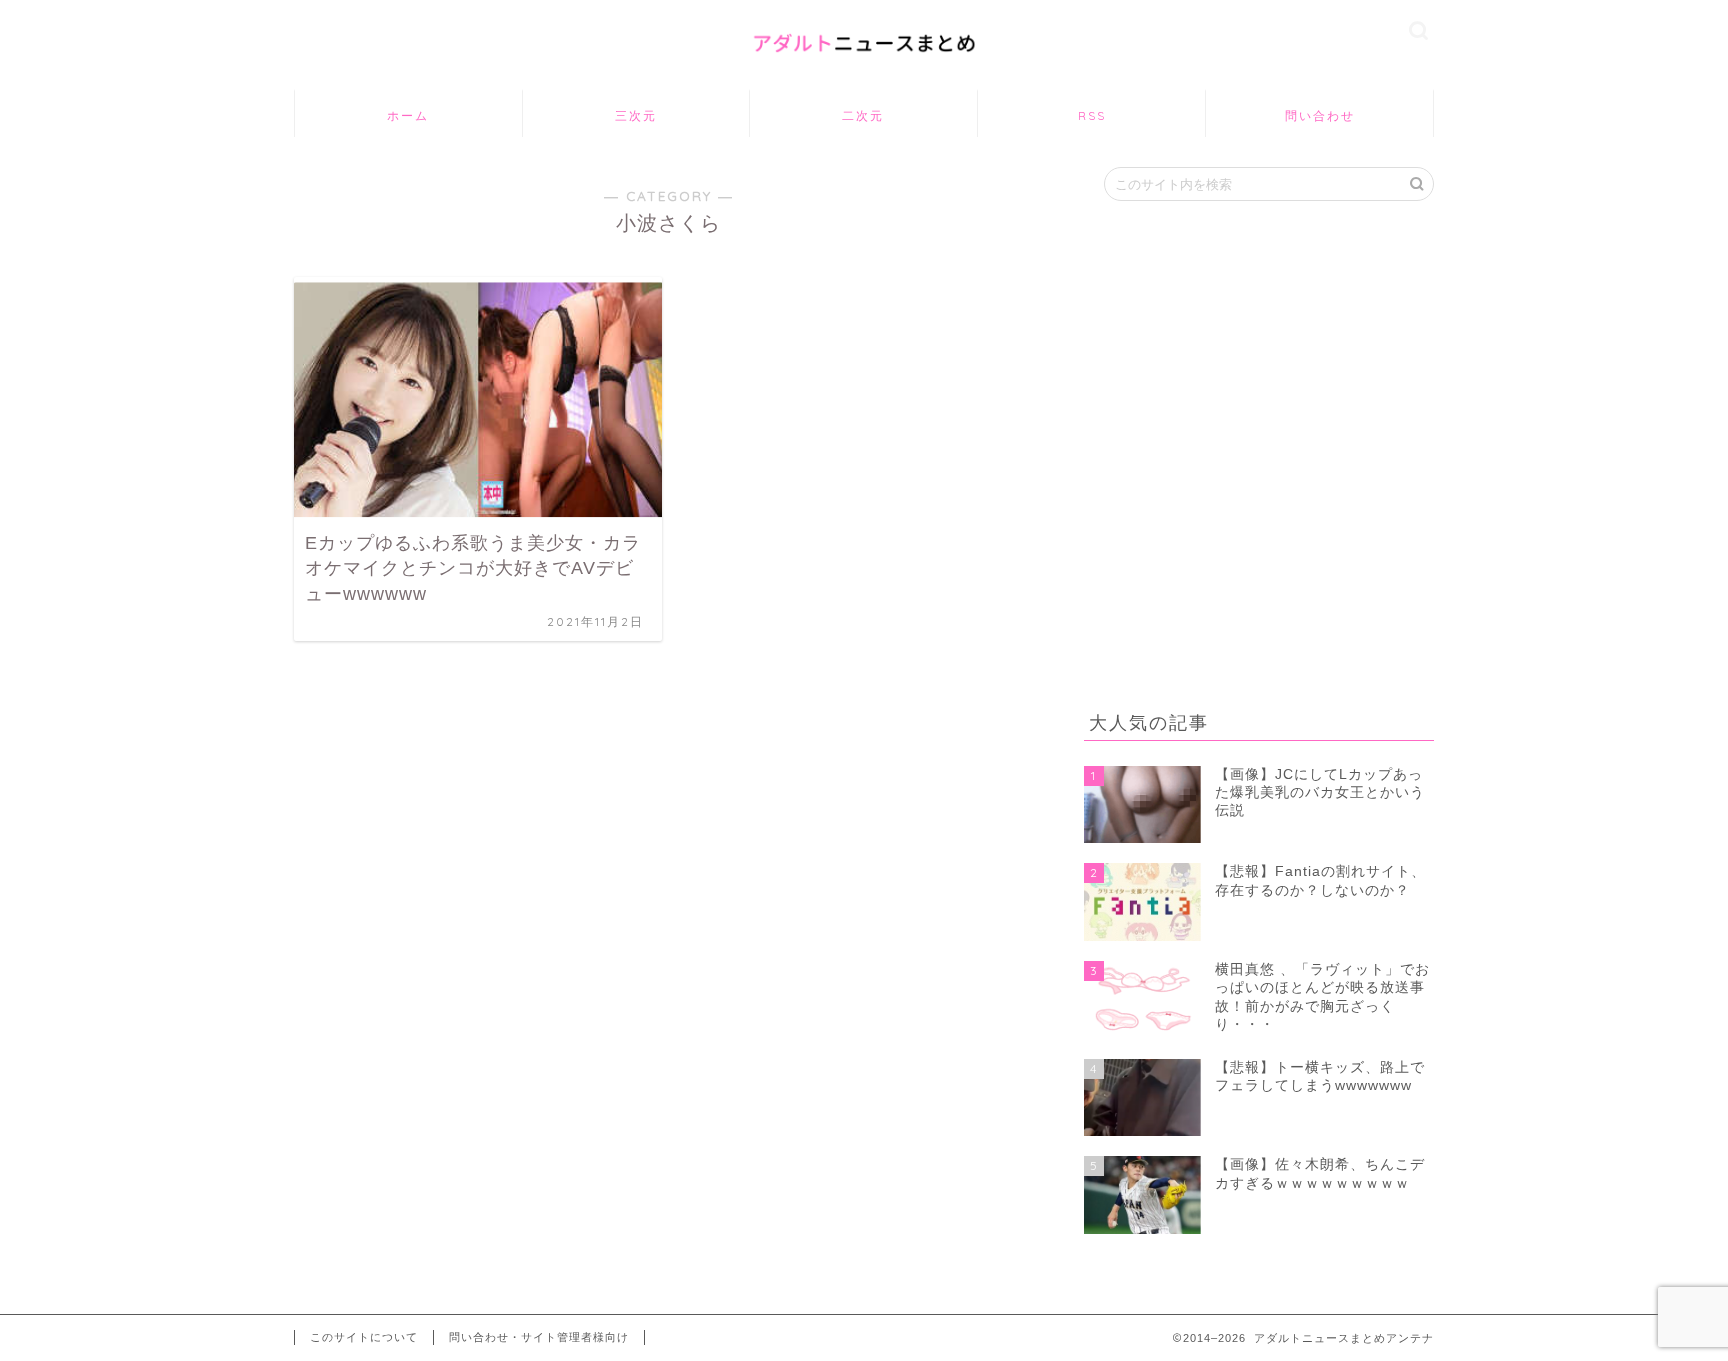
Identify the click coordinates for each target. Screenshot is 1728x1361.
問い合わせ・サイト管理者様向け (539, 1337)
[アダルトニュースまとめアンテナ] (864, 65)
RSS (1092, 115)
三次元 (636, 115)
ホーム (408, 115)
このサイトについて (364, 1337)
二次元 (863, 115)
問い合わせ (1320, 115)
